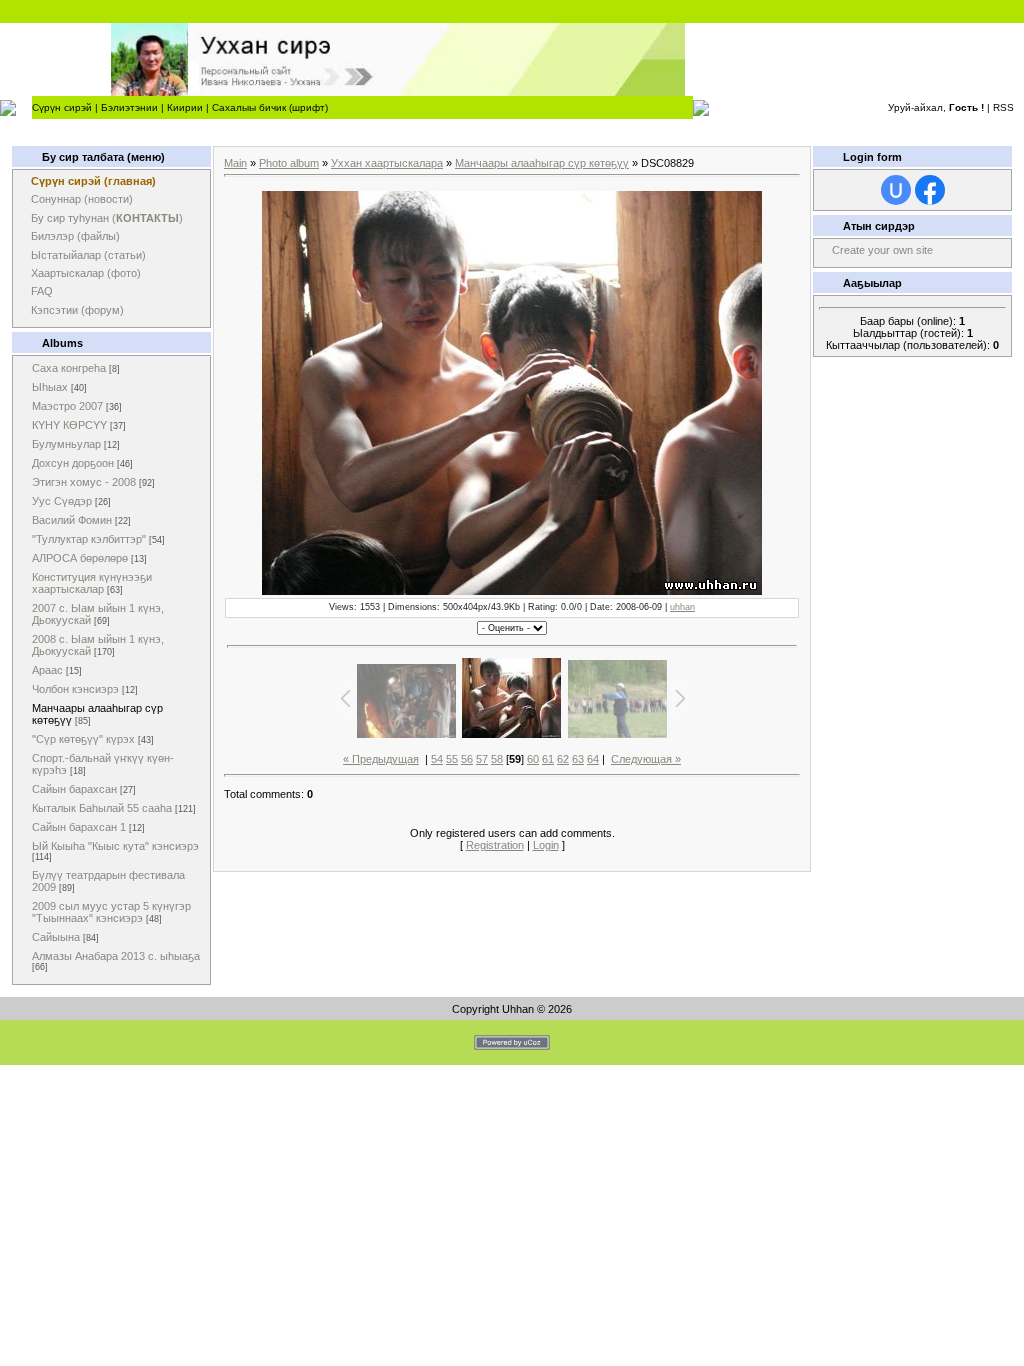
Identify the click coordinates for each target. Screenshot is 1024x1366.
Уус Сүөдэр (62, 501)
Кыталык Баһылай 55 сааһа (102, 808)
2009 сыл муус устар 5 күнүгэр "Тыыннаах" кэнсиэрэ (111, 912)
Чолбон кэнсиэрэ (75, 689)
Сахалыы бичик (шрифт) (270, 107)
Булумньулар (66, 444)
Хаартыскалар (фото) (86, 273)
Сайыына (56, 937)
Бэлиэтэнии (129, 107)
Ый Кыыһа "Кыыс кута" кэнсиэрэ (115, 846)
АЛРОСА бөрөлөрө (80, 558)
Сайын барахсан (74, 789)
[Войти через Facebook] (930, 190)
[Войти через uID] (896, 190)
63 (578, 759)
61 (548, 759)
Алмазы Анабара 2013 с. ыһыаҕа (116, 956)
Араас (47, 670)
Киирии (185, 107)
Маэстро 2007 (67, 406)
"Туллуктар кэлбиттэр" (89, 539)
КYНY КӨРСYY (69, 425)
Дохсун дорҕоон (73, 463)
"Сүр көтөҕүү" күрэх (83, 739)
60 (533, 759)
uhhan (682, 607)
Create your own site (882, 250)
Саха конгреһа (69, 368)
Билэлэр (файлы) (75, 236)
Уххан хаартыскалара (387, 163)
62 (563, 759)
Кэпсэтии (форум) (77, 310)
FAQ (42, 291)
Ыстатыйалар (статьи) (88, 255)
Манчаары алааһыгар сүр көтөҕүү (542, 163)
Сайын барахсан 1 (79, 827)
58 (497, 759)
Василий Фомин (72, 520)
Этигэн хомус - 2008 (84, 482)
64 (593, 759)
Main (235, 163)
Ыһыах (50, 387)
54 (437, 759)
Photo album (289, 163)
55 (452, 759)
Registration (495, 845)
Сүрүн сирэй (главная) (93, 181)
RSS (1003, 107)
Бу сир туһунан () (107, 218)
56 (467, 759)
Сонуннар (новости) (82, 199)
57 (482, 759)
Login (546, 845)
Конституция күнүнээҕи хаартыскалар (92, 583)
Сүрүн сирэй (62, 107)
